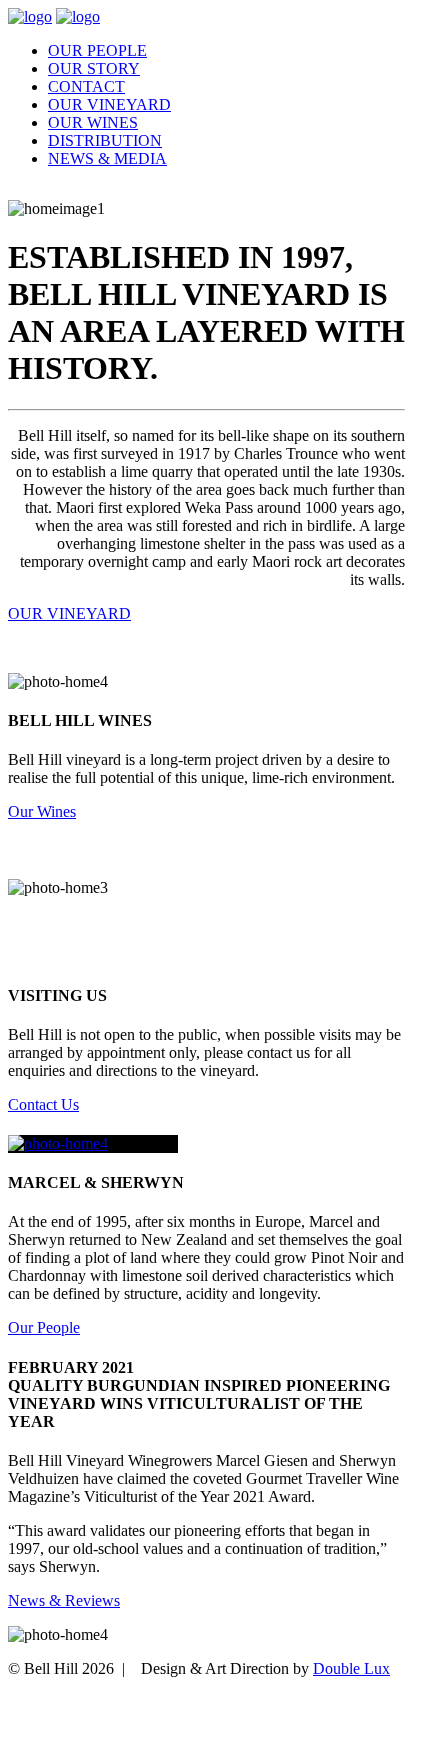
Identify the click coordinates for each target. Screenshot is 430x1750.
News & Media (107, 158)
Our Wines (93, 122)
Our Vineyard (109, 104)
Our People (97, 50)
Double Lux (351, 1668)
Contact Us (43, 1104)
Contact (86, 86)
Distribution (105, 140)
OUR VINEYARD (69, 613)
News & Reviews (64, 1600)
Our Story (94, 68)
